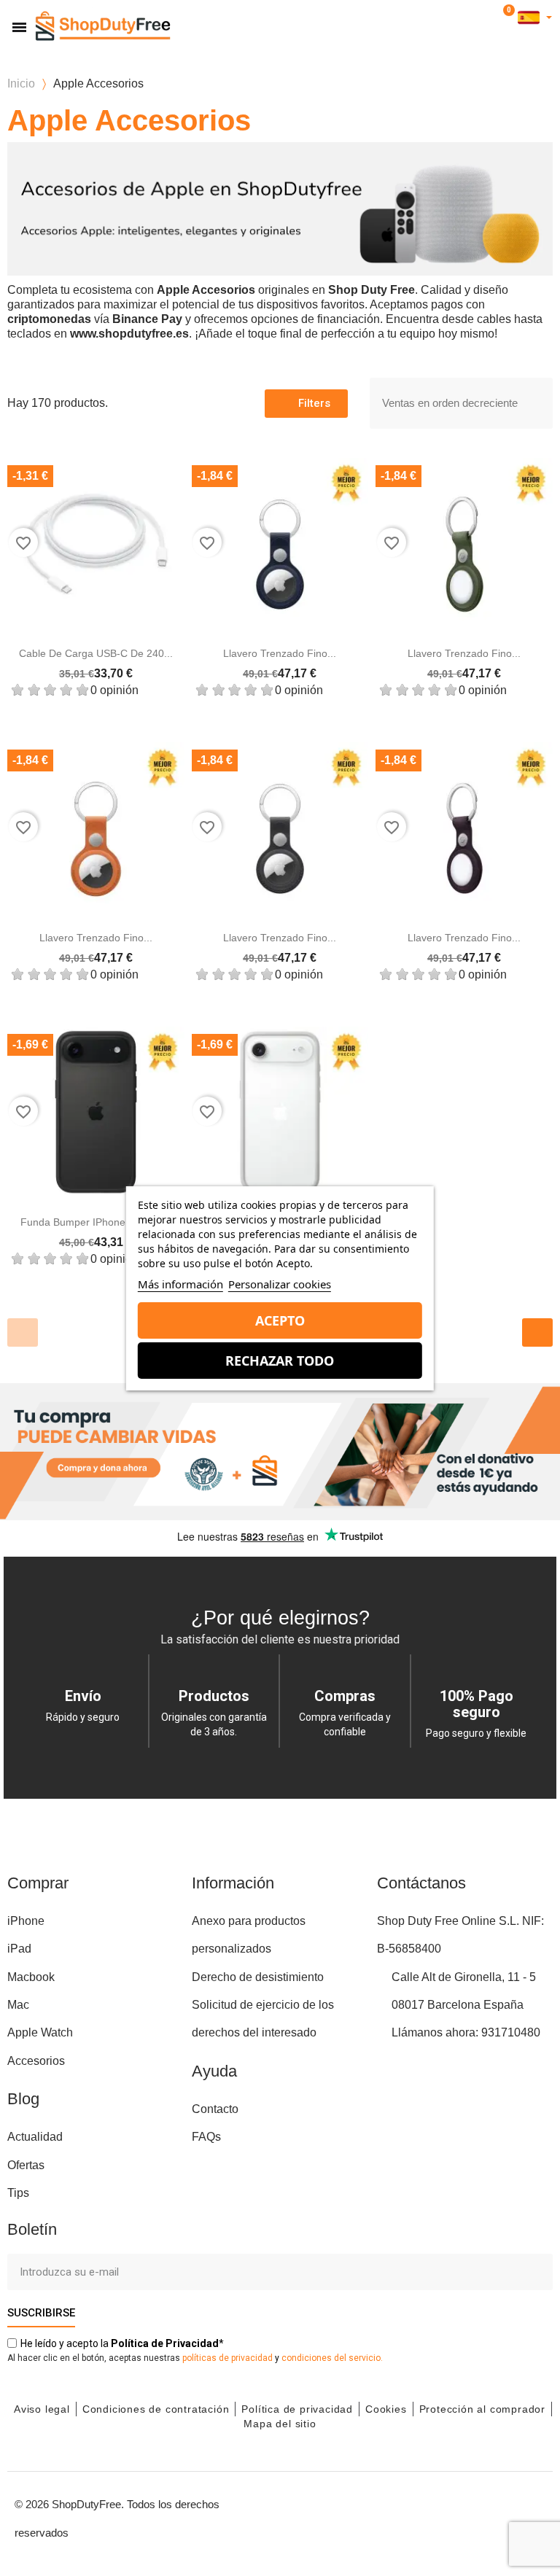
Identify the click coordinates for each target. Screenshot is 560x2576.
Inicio (21, 83)
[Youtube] (465, 2516)
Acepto (280, 1320)
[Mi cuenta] (486, 18)
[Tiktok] (531, 2516)
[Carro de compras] (506, 17)
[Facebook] (400, 2516)
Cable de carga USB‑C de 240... (96, 653)
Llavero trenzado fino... (280, 653)
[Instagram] (432, 2516)
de (165, 2343)
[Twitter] (498, 2516)
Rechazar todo (280, 1361)
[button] (463, 18)
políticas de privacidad (227, 2358)
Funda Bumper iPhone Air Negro (96, 1222)
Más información (180, 1284)
